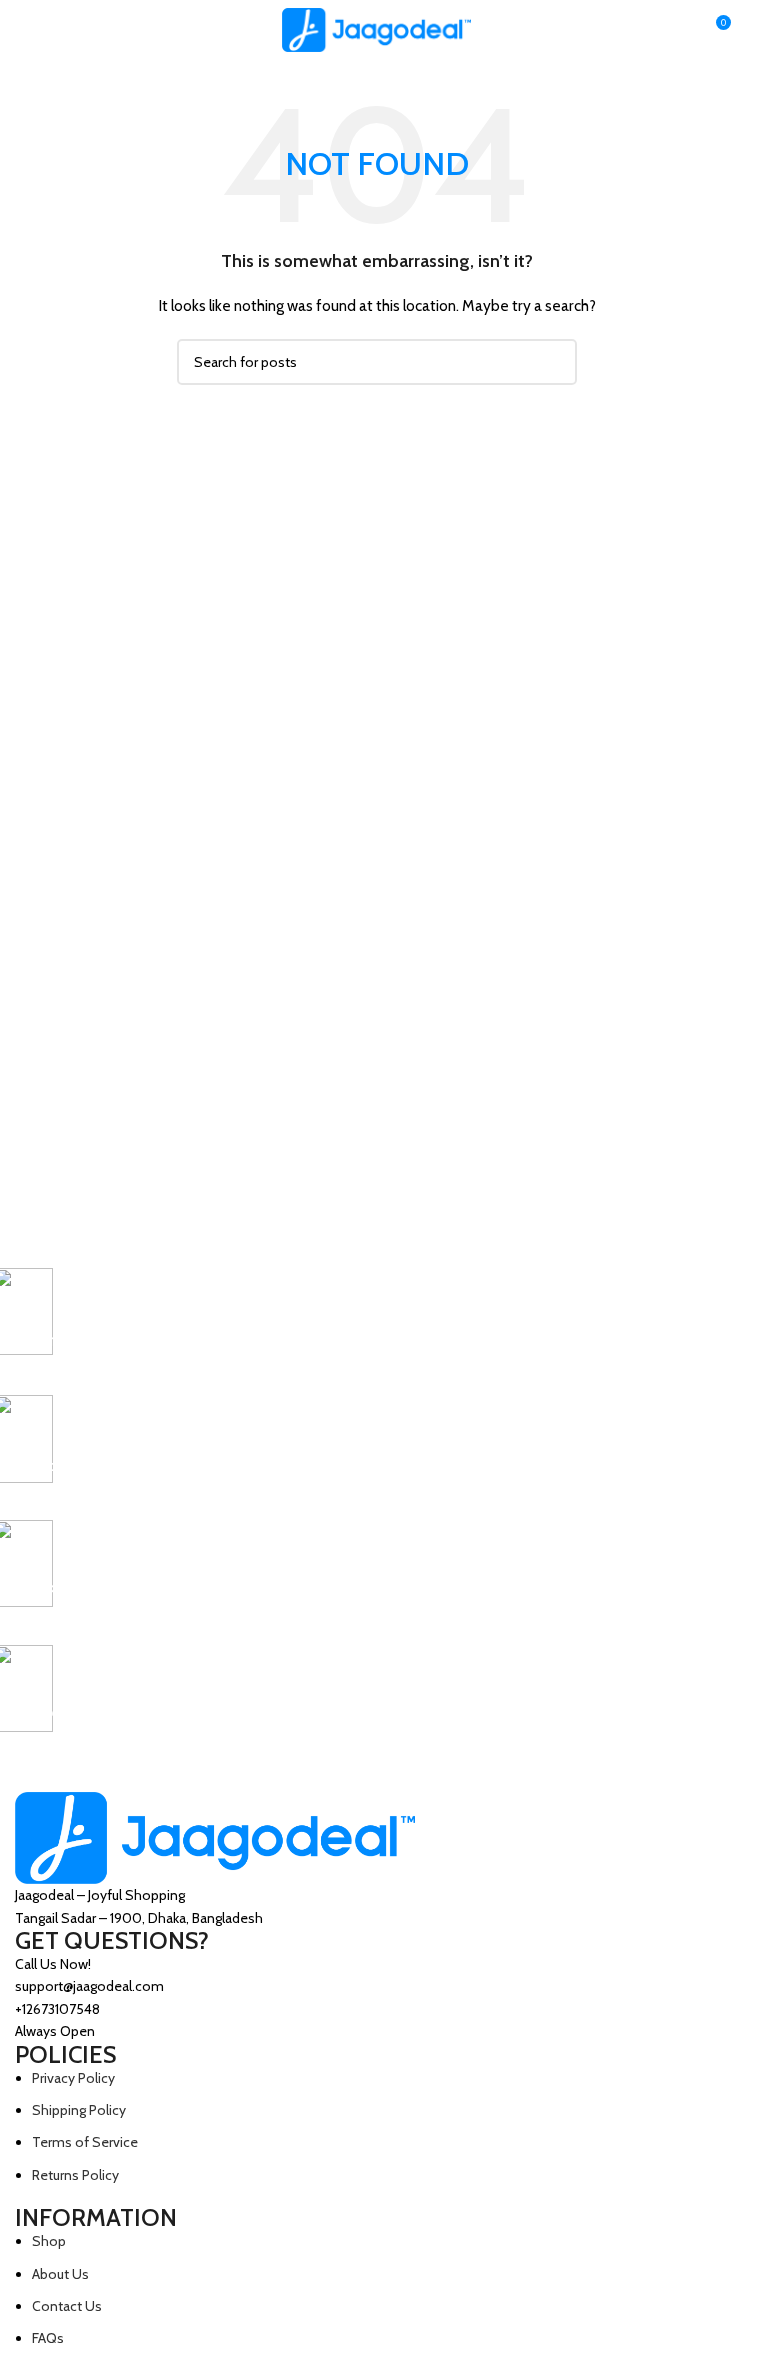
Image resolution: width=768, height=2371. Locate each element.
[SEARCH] (554, 362)
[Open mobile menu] (23, 30)
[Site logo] (377, 28)
